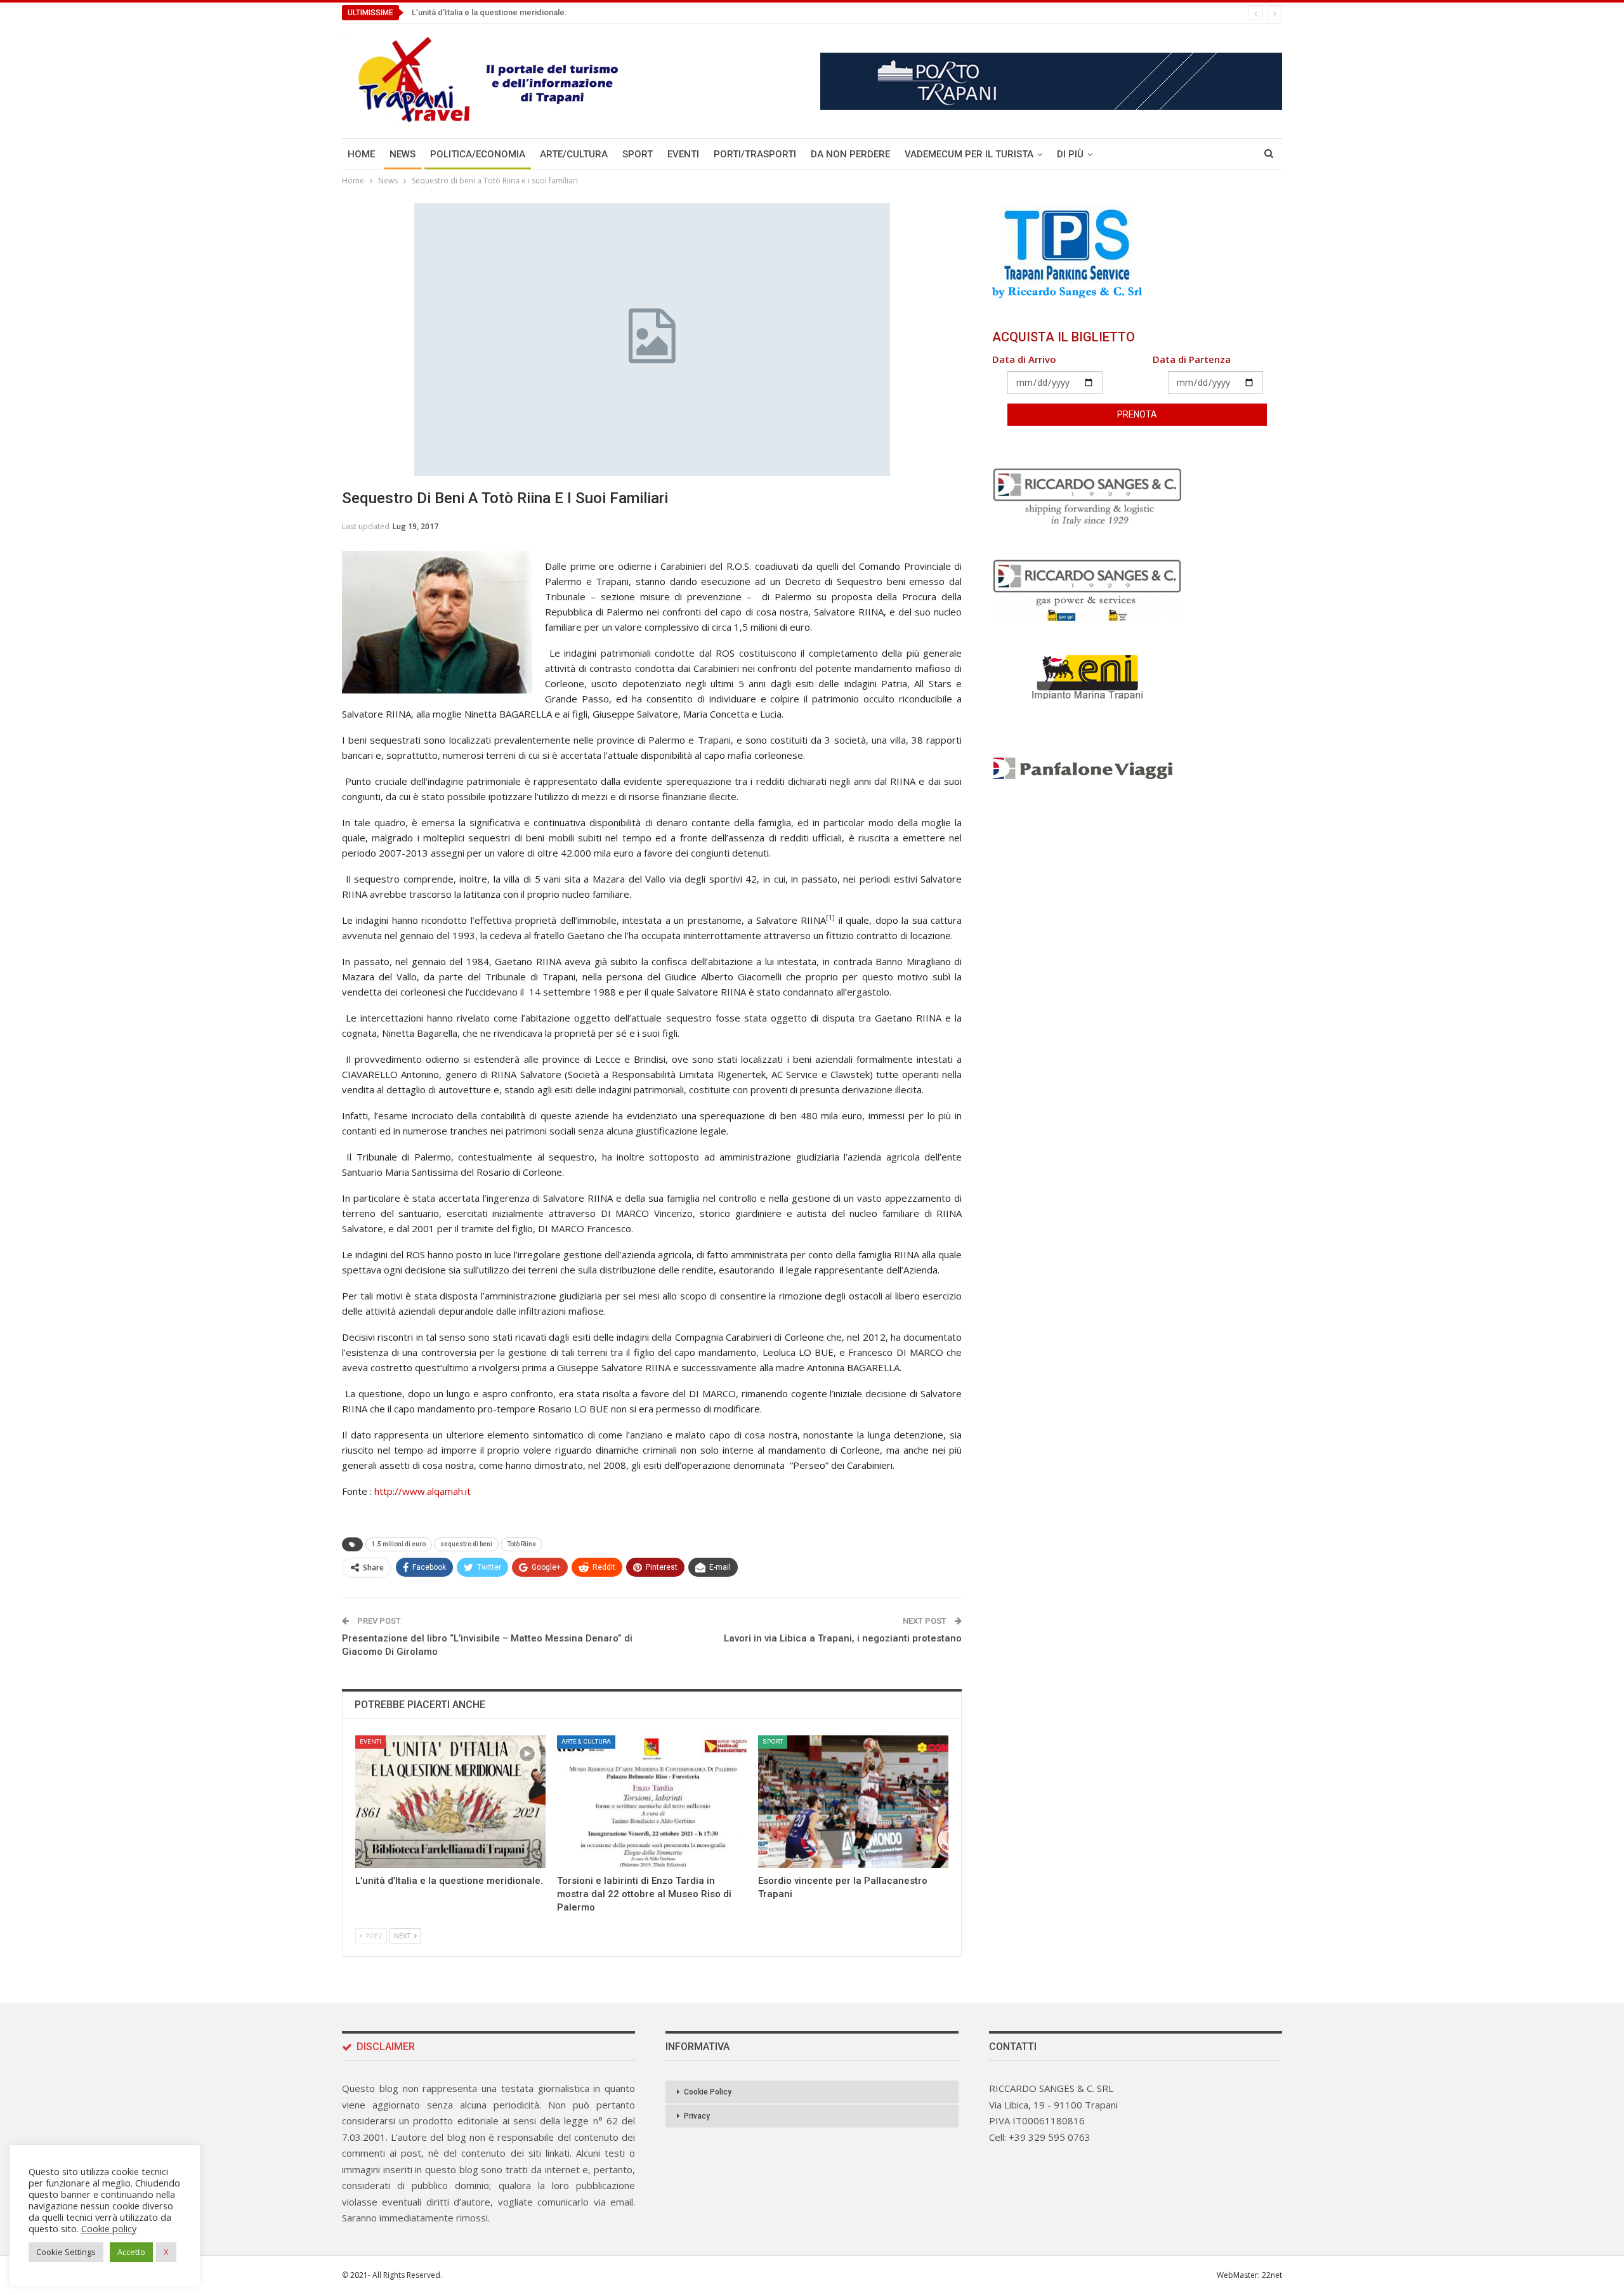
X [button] (166, 2252)
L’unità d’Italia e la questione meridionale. (489, 12)
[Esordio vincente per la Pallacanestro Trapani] (853, 1802)
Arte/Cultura (574, 154)
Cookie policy (109, 2228)
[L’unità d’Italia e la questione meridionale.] (450, 1802)
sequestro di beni (466, 1544)
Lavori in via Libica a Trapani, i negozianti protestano (843, 1638)
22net (1272, 2275)
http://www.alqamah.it (422, 1491)
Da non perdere (850, 154)
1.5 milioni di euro (399, 1544)
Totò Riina (521, 1544)
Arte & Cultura (586, 1741)
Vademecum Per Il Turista (969, 154)
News (403, 154)
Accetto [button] (131, 2252)
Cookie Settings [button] (66, 2252)
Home (361, 154)
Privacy (697, 2116)
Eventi (683, 154)
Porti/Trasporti (755, 154)
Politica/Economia (478, 154)
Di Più (1070, 154)
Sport (638, 154)
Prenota (1137, 414)
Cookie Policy (708, 2092)
